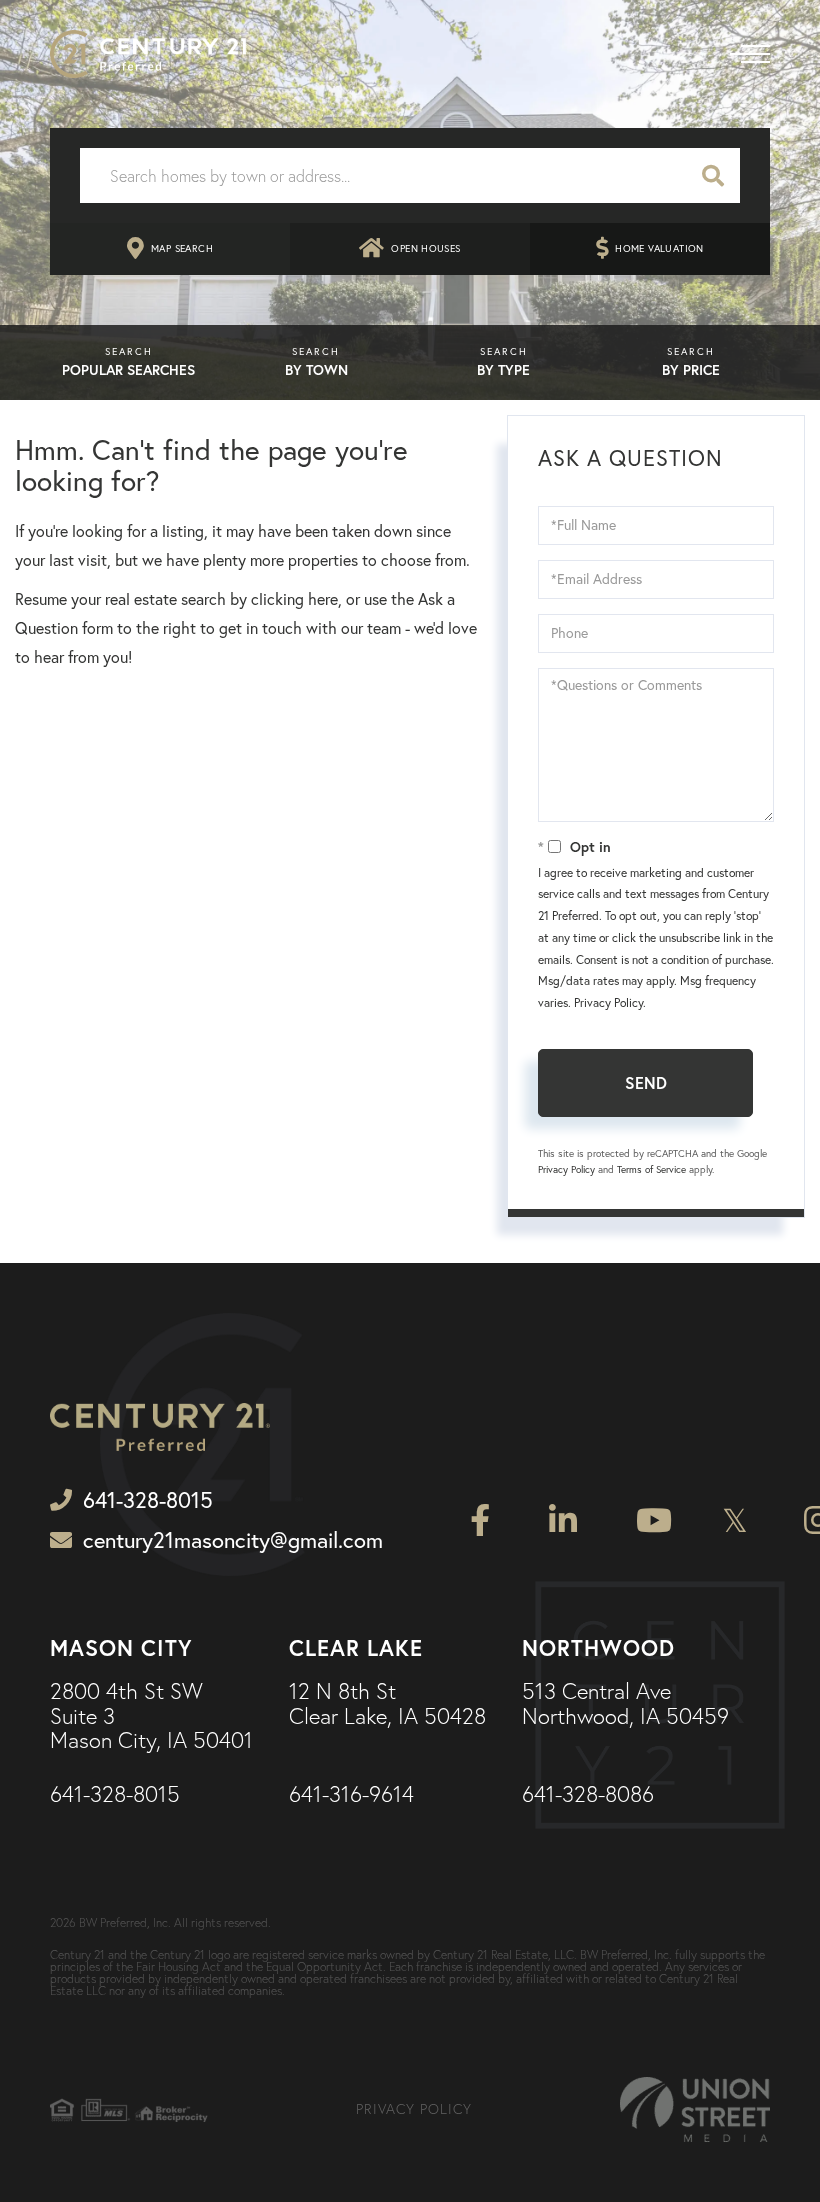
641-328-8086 (588, 1795)
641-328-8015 (115, 1795)
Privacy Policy (608, 1002)
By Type (503, 370)
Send (646, 1082)
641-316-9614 (351, 1795)
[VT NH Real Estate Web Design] (695, 2109)
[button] (713, 175)
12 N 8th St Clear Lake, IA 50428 (387, 1704)
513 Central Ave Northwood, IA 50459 (625, 1704)
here (323, 599)
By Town (316, 370)
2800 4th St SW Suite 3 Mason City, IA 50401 (151, 1716)
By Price (691, 370)
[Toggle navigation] (750, 54)
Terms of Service (651, 1169)
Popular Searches (128, 370)
